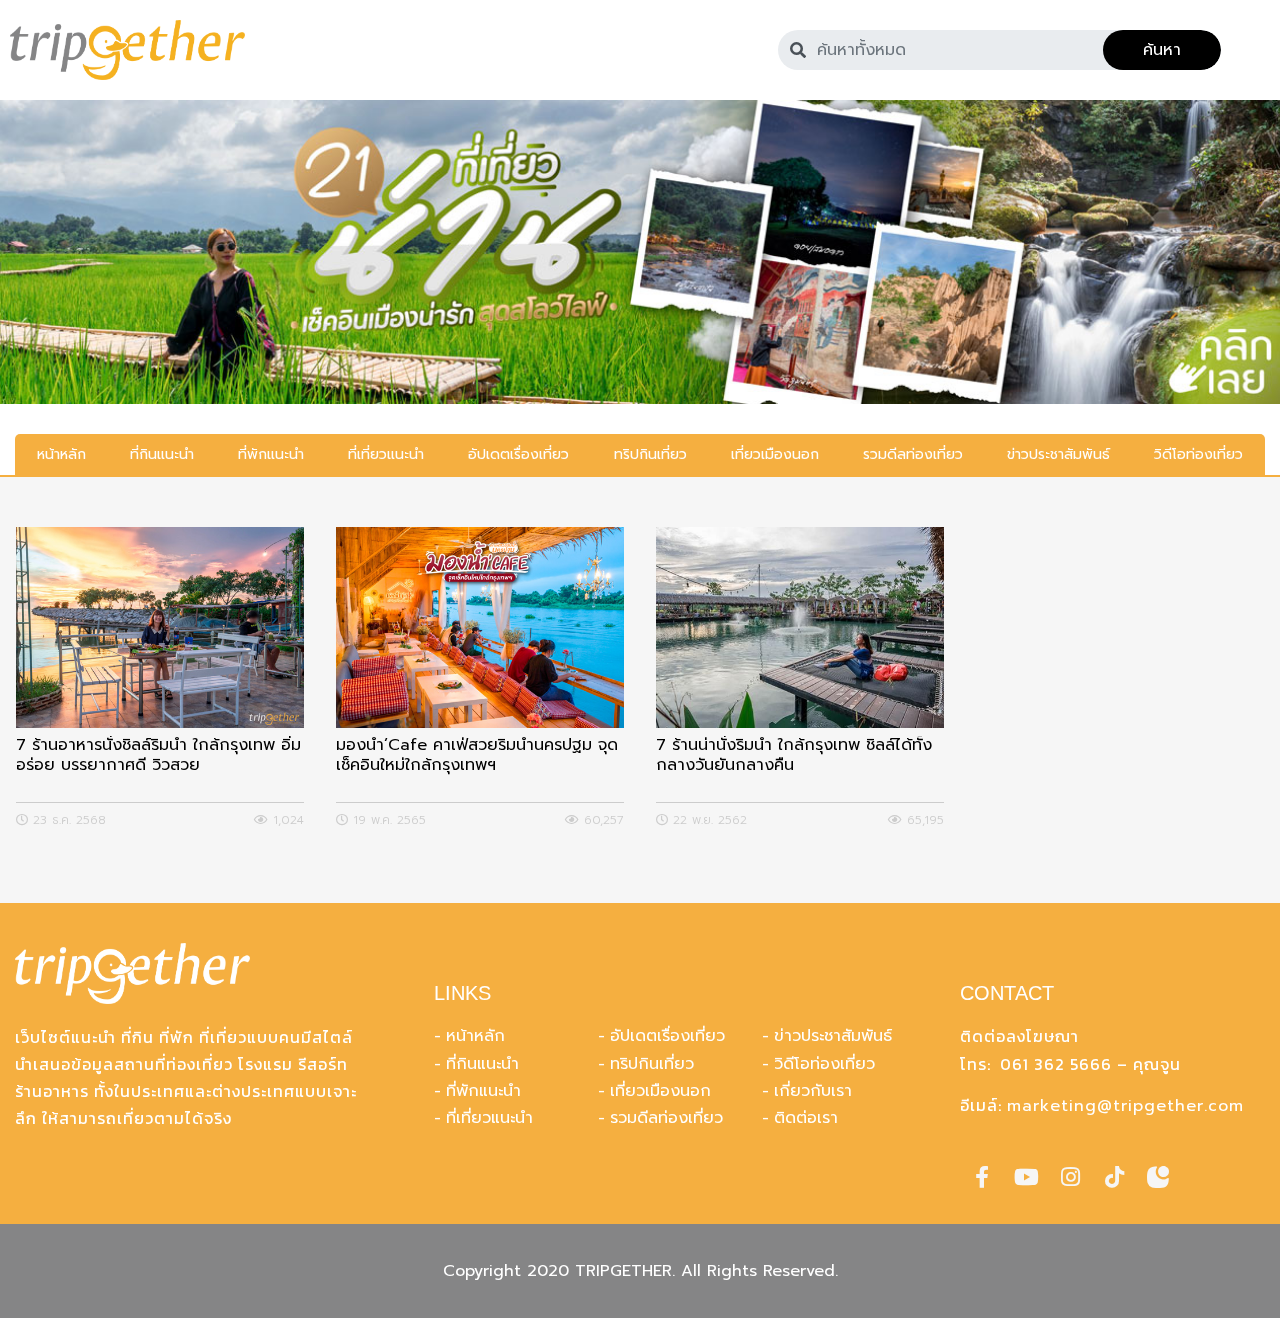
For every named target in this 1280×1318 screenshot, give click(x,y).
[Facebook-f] (982, 1177)
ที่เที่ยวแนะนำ (489, 1118)
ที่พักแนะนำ (483, 1091)
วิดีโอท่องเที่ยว (824, 1064)
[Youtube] (1026, 1177)
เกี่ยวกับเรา (813, 1091)
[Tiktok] (1114, 1177)
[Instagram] (1070, 1177)
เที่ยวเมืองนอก (660, 1091)
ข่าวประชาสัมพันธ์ (833, 1036)
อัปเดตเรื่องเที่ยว (667, 1036)
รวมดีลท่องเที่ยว (666, 1118)
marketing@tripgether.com (1125, 1106)
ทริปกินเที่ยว (652, 1064)
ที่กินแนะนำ (482, 1064)
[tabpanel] (640, 252)
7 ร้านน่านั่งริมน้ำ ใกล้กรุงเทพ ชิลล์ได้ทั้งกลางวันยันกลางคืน (794, 756)
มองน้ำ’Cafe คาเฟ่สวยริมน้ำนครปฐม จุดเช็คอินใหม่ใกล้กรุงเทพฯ (477, 756)
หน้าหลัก (475, 1036)
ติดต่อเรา (806, 1118)
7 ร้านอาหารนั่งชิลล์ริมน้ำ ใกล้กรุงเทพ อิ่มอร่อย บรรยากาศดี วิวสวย (158, 756)
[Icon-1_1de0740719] (1158, 1177)
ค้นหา (1162, 50)
